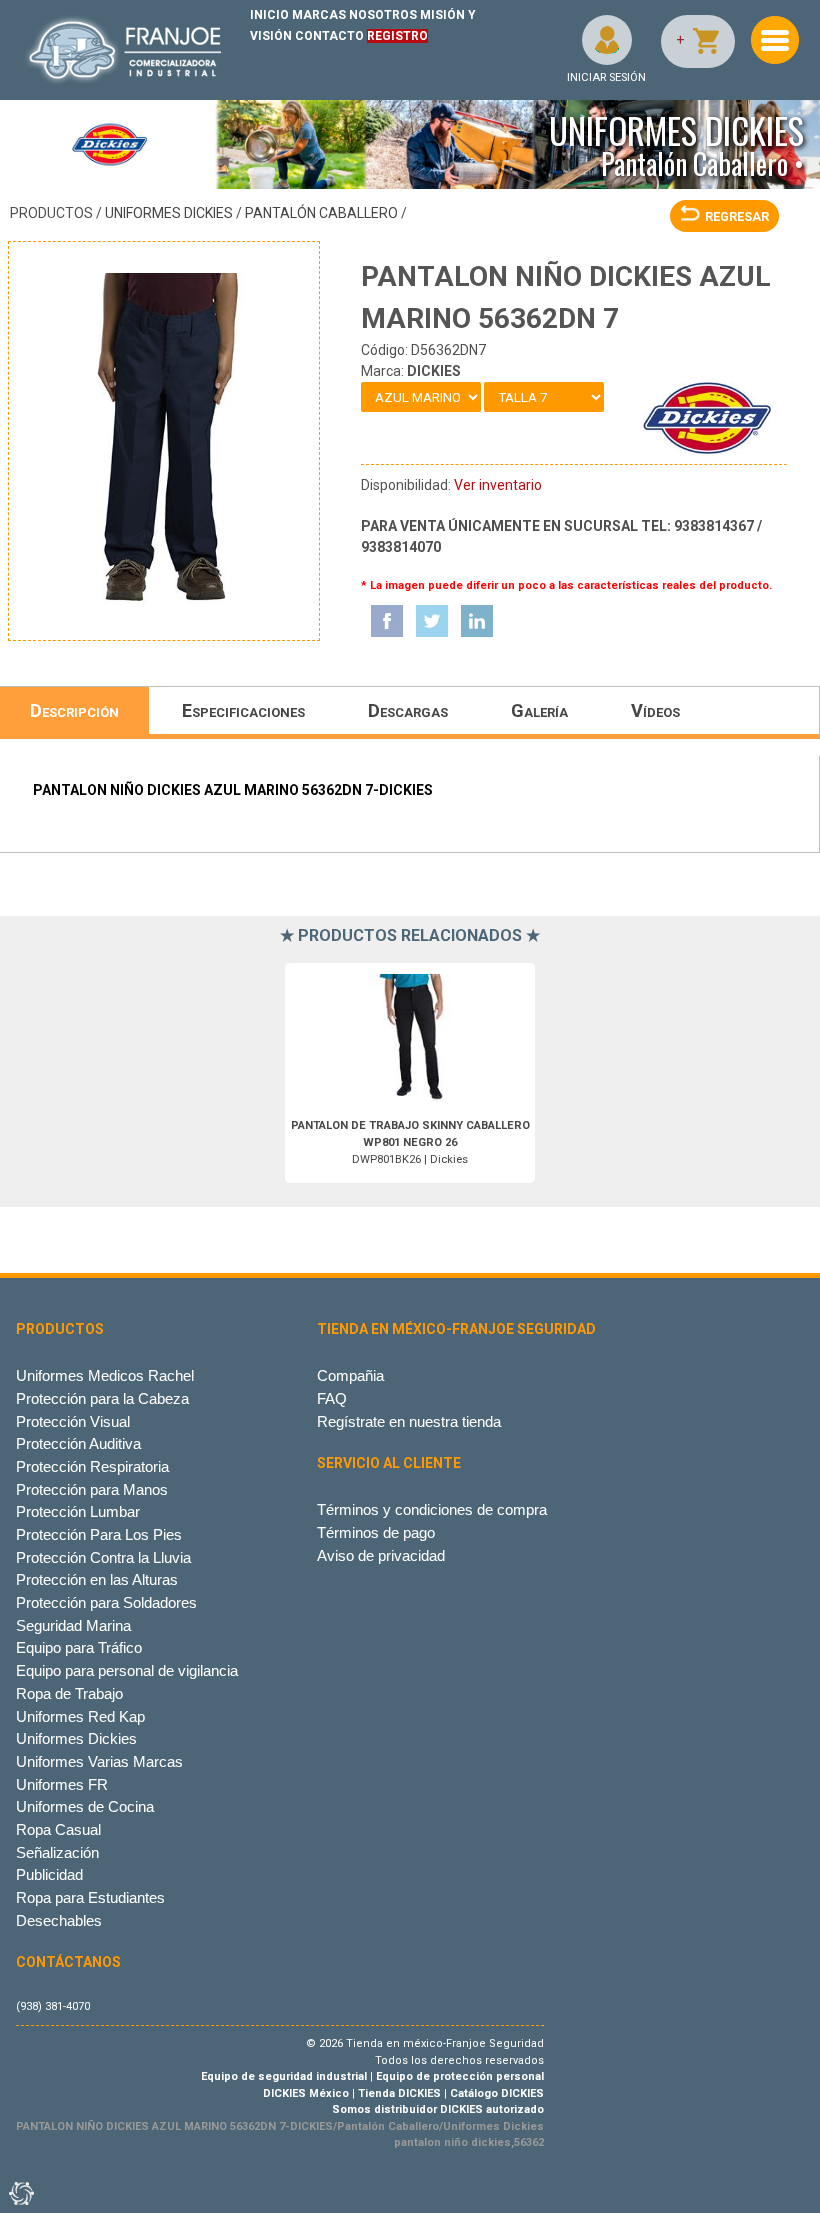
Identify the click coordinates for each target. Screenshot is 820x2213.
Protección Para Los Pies (99, 1534)
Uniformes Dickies (169, 213)
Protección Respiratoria (92, 1466)
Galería (539, 710)
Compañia (350, 1375)
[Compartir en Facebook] (387, 621)
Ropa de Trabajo (69, 1693)
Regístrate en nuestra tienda (409, 1421)
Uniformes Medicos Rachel (105, 1375)
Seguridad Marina (73, 1625)
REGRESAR (737, 216)
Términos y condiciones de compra (432, 1509)
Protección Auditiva (78, 1443)
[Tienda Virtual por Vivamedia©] (20, 2193)
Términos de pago (376, 1532)
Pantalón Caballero (321, 213)
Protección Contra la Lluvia (103, 1557)
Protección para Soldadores (106, 1602)
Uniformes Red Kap (80, 1716)
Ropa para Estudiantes (90, 1897)
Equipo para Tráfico (79, 1647)
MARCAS (319, 15)
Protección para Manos (92, 1489)
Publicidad (49, 1874)
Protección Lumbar (78, 1511)
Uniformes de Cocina (85, 1806)
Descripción (74, 710)
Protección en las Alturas (97, 1579)
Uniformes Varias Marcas (99, 1761)
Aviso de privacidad (381, 1555)
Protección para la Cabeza (102, 1398)
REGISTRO (397, 36)
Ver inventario (498, 485)
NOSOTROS (383, 15)
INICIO (269, 15)
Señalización (57, 1852)
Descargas (408, 710)
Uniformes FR (62, 1784)
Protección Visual (73, 1421)
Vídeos (655, 710)
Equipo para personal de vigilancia (127, 1670)
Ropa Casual (58, 1829)
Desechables (59, 1920)
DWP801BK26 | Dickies (410, 1142)
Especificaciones (243, 710)
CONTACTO (329, 36)
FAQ (332, 1398)
